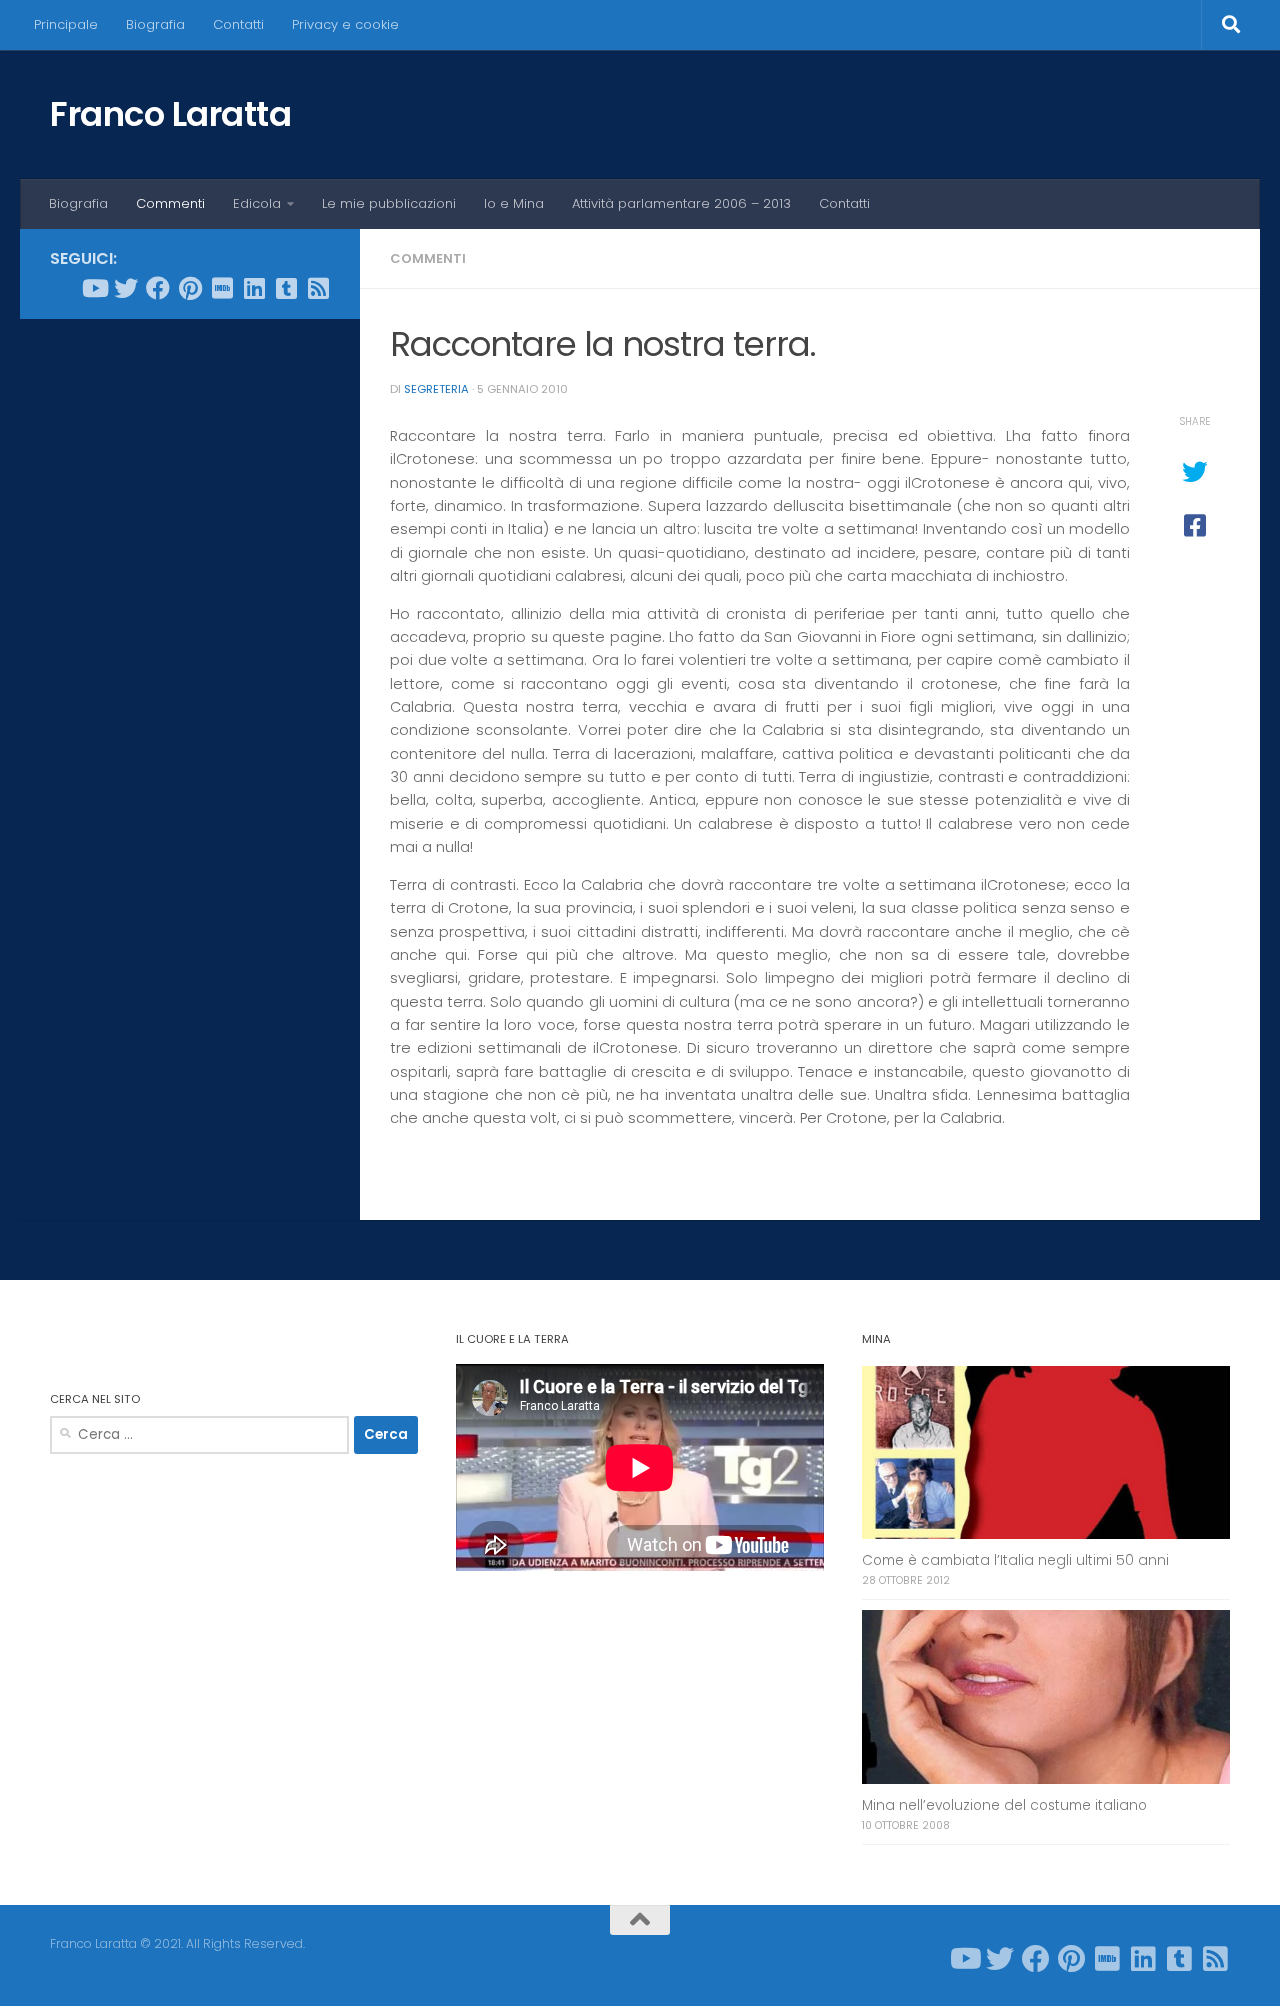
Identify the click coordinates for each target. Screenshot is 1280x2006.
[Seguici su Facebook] (158, 288)
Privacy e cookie (345, 24)
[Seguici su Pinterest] (190, 288)
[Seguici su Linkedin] (254, 288)
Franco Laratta (170, 114)
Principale (66, 24)
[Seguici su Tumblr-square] (286, 288)
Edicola (257, 203)
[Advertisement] (190, 639)
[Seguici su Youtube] (94, 288)
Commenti (170, 203)
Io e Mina (514, 203)
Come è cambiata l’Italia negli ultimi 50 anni (1015, 1560)
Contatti (238, 24)
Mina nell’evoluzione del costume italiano (1004, 1805)
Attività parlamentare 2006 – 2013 (681, 203)
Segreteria (436, 389)
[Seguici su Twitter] (126, 288)
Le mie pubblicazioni (389, 203)
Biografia (155, 24)
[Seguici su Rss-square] (318, 288)
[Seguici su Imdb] (222, 288)
